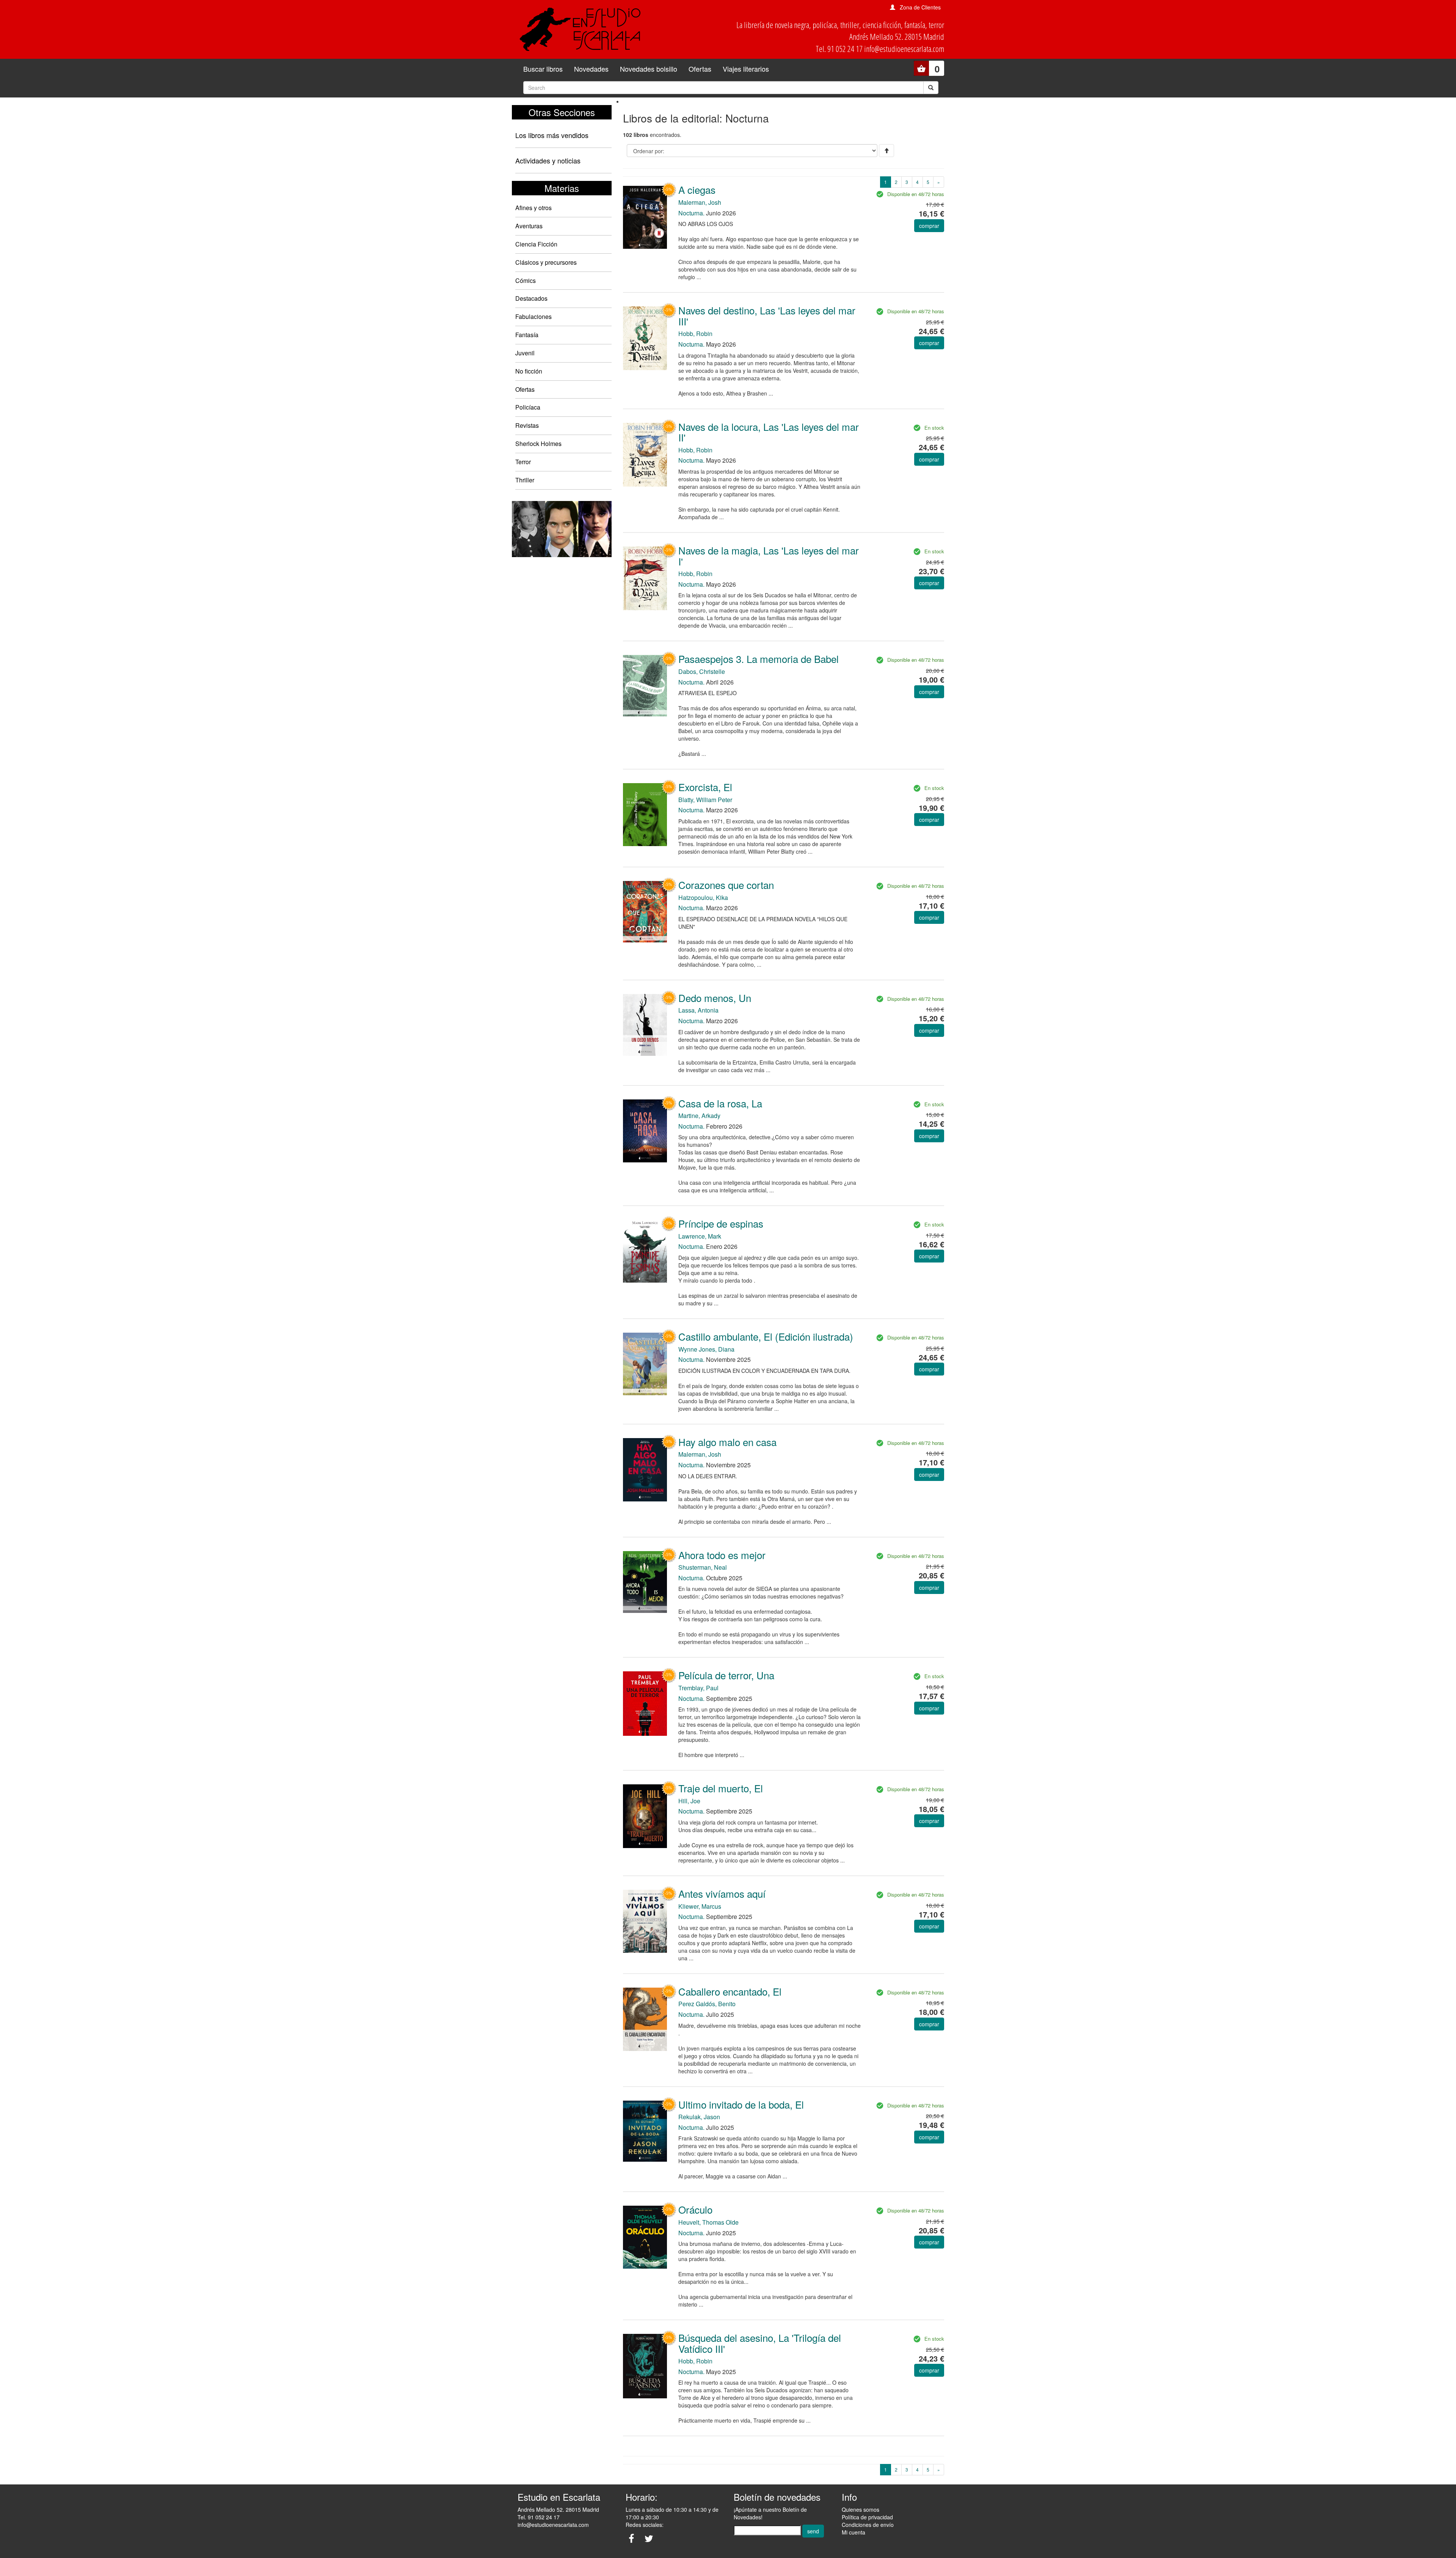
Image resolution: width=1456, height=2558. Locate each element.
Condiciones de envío (868, 2525)
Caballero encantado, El (730, 1991)
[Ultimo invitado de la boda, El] (645, 2130)
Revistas (527, 425)
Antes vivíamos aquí (722, 1893)
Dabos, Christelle (702, 671)
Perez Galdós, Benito (707, 2004)
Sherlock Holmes (538, 444)
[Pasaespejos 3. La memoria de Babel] (645, 685)
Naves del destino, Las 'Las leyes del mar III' (767, 316)
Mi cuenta (854, 2532)
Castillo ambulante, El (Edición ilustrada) (766, 1336)
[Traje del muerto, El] (645, 1815)
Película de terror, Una (726, 1675)
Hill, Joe (689, 1801)
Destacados (531, 298)
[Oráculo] (645, 2236)
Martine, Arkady (699, 1116)
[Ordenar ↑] (886, 151)
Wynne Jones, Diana (706, 1349)
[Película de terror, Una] (645, 1703)
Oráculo (695, 2209)
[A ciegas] (645, 216)
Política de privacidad (867, 2517)
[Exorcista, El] (645, 814)
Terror (523, 462)
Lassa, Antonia (698, 1010)
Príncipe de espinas (721, 1223)
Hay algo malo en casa (727, 1442)
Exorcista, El (705, 787)
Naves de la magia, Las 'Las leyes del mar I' (769, 556)
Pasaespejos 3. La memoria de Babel (759, 659)
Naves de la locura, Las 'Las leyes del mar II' (769, 432)
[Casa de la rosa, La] (645, 1130)
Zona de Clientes (920, 7)
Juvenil (525, 353)
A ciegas (697, 189)
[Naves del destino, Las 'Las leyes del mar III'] (645, 338)
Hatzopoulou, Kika (703, 897)
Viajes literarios (746, 69)
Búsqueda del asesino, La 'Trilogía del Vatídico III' (760, 2343)
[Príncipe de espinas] (645, 1250)
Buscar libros (543, 69)
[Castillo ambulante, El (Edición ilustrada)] (645, 1363)
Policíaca (528, 407)
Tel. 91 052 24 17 (539, 2517)
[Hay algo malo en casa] (645, 1469)
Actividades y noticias (548, 160)
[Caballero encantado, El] (645, 2019)
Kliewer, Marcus (700, 1906)
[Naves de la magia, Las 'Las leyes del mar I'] (645, 578)
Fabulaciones (533, 316)
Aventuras (529, 226)
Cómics (526, 280)
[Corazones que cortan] (645, 911)
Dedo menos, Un (715, 998)
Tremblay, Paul (698, 1688)
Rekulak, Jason (699, 2117)
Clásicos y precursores (546, 262)
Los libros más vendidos (552, 135)
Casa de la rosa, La (720, 1103)
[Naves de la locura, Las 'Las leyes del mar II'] (645, 454)
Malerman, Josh (700, 202)
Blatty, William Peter (705, 800)
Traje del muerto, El (721, 1788)
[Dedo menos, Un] (645, 1024)
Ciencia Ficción (536, 244)
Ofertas (700, 69)
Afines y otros (533, 208)
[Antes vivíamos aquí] (645, 1920)
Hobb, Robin (695, 334)
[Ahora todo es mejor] (645, 1581)
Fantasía (527, 335)
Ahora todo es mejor (722, 1555)
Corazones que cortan (726, 885)
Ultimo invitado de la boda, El (741, 2104)
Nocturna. (691, 213)
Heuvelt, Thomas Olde (708, 2222)
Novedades (591, 69)
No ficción (529, 371)
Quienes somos (861, 2509)
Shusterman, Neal (703, 1567)
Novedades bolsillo (649, 69)
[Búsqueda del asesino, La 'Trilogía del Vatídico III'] (645, 2365)
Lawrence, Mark (700, 1236)
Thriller (525, 480)
